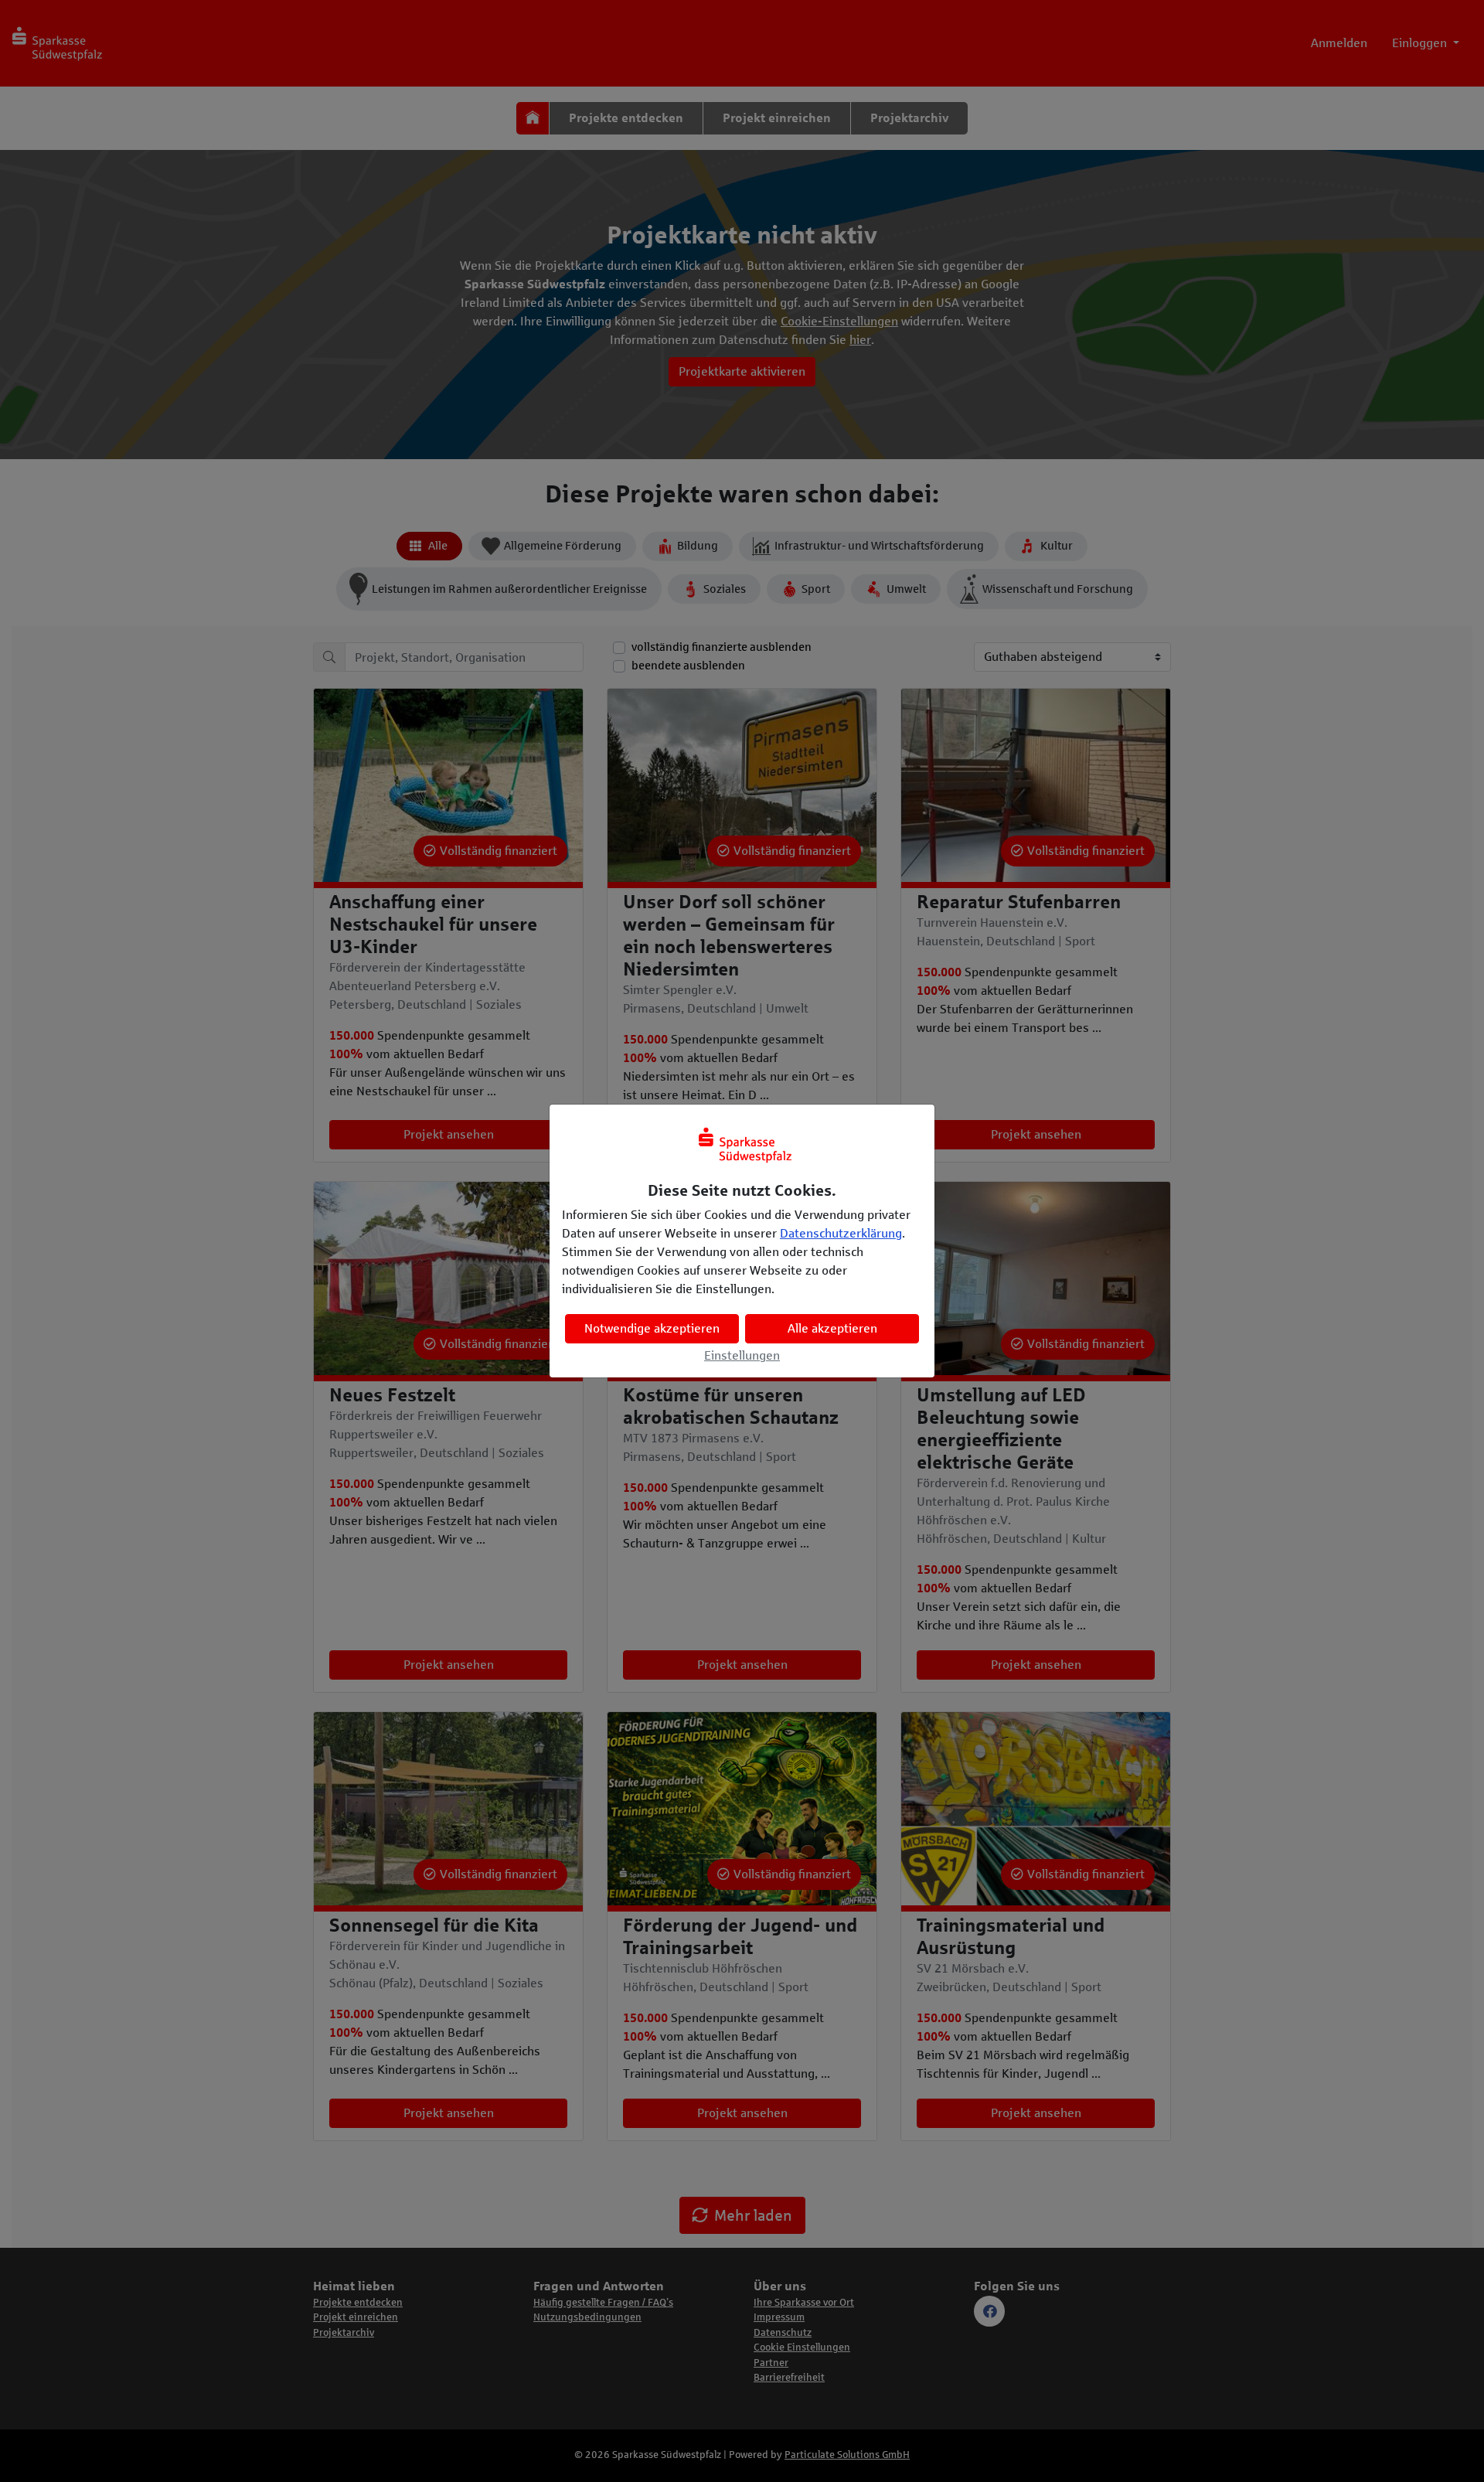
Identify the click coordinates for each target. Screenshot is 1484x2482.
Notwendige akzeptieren (652, 1328)
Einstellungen (742, 1355)
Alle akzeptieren (832, 1328)
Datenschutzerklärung (841, 1233)
